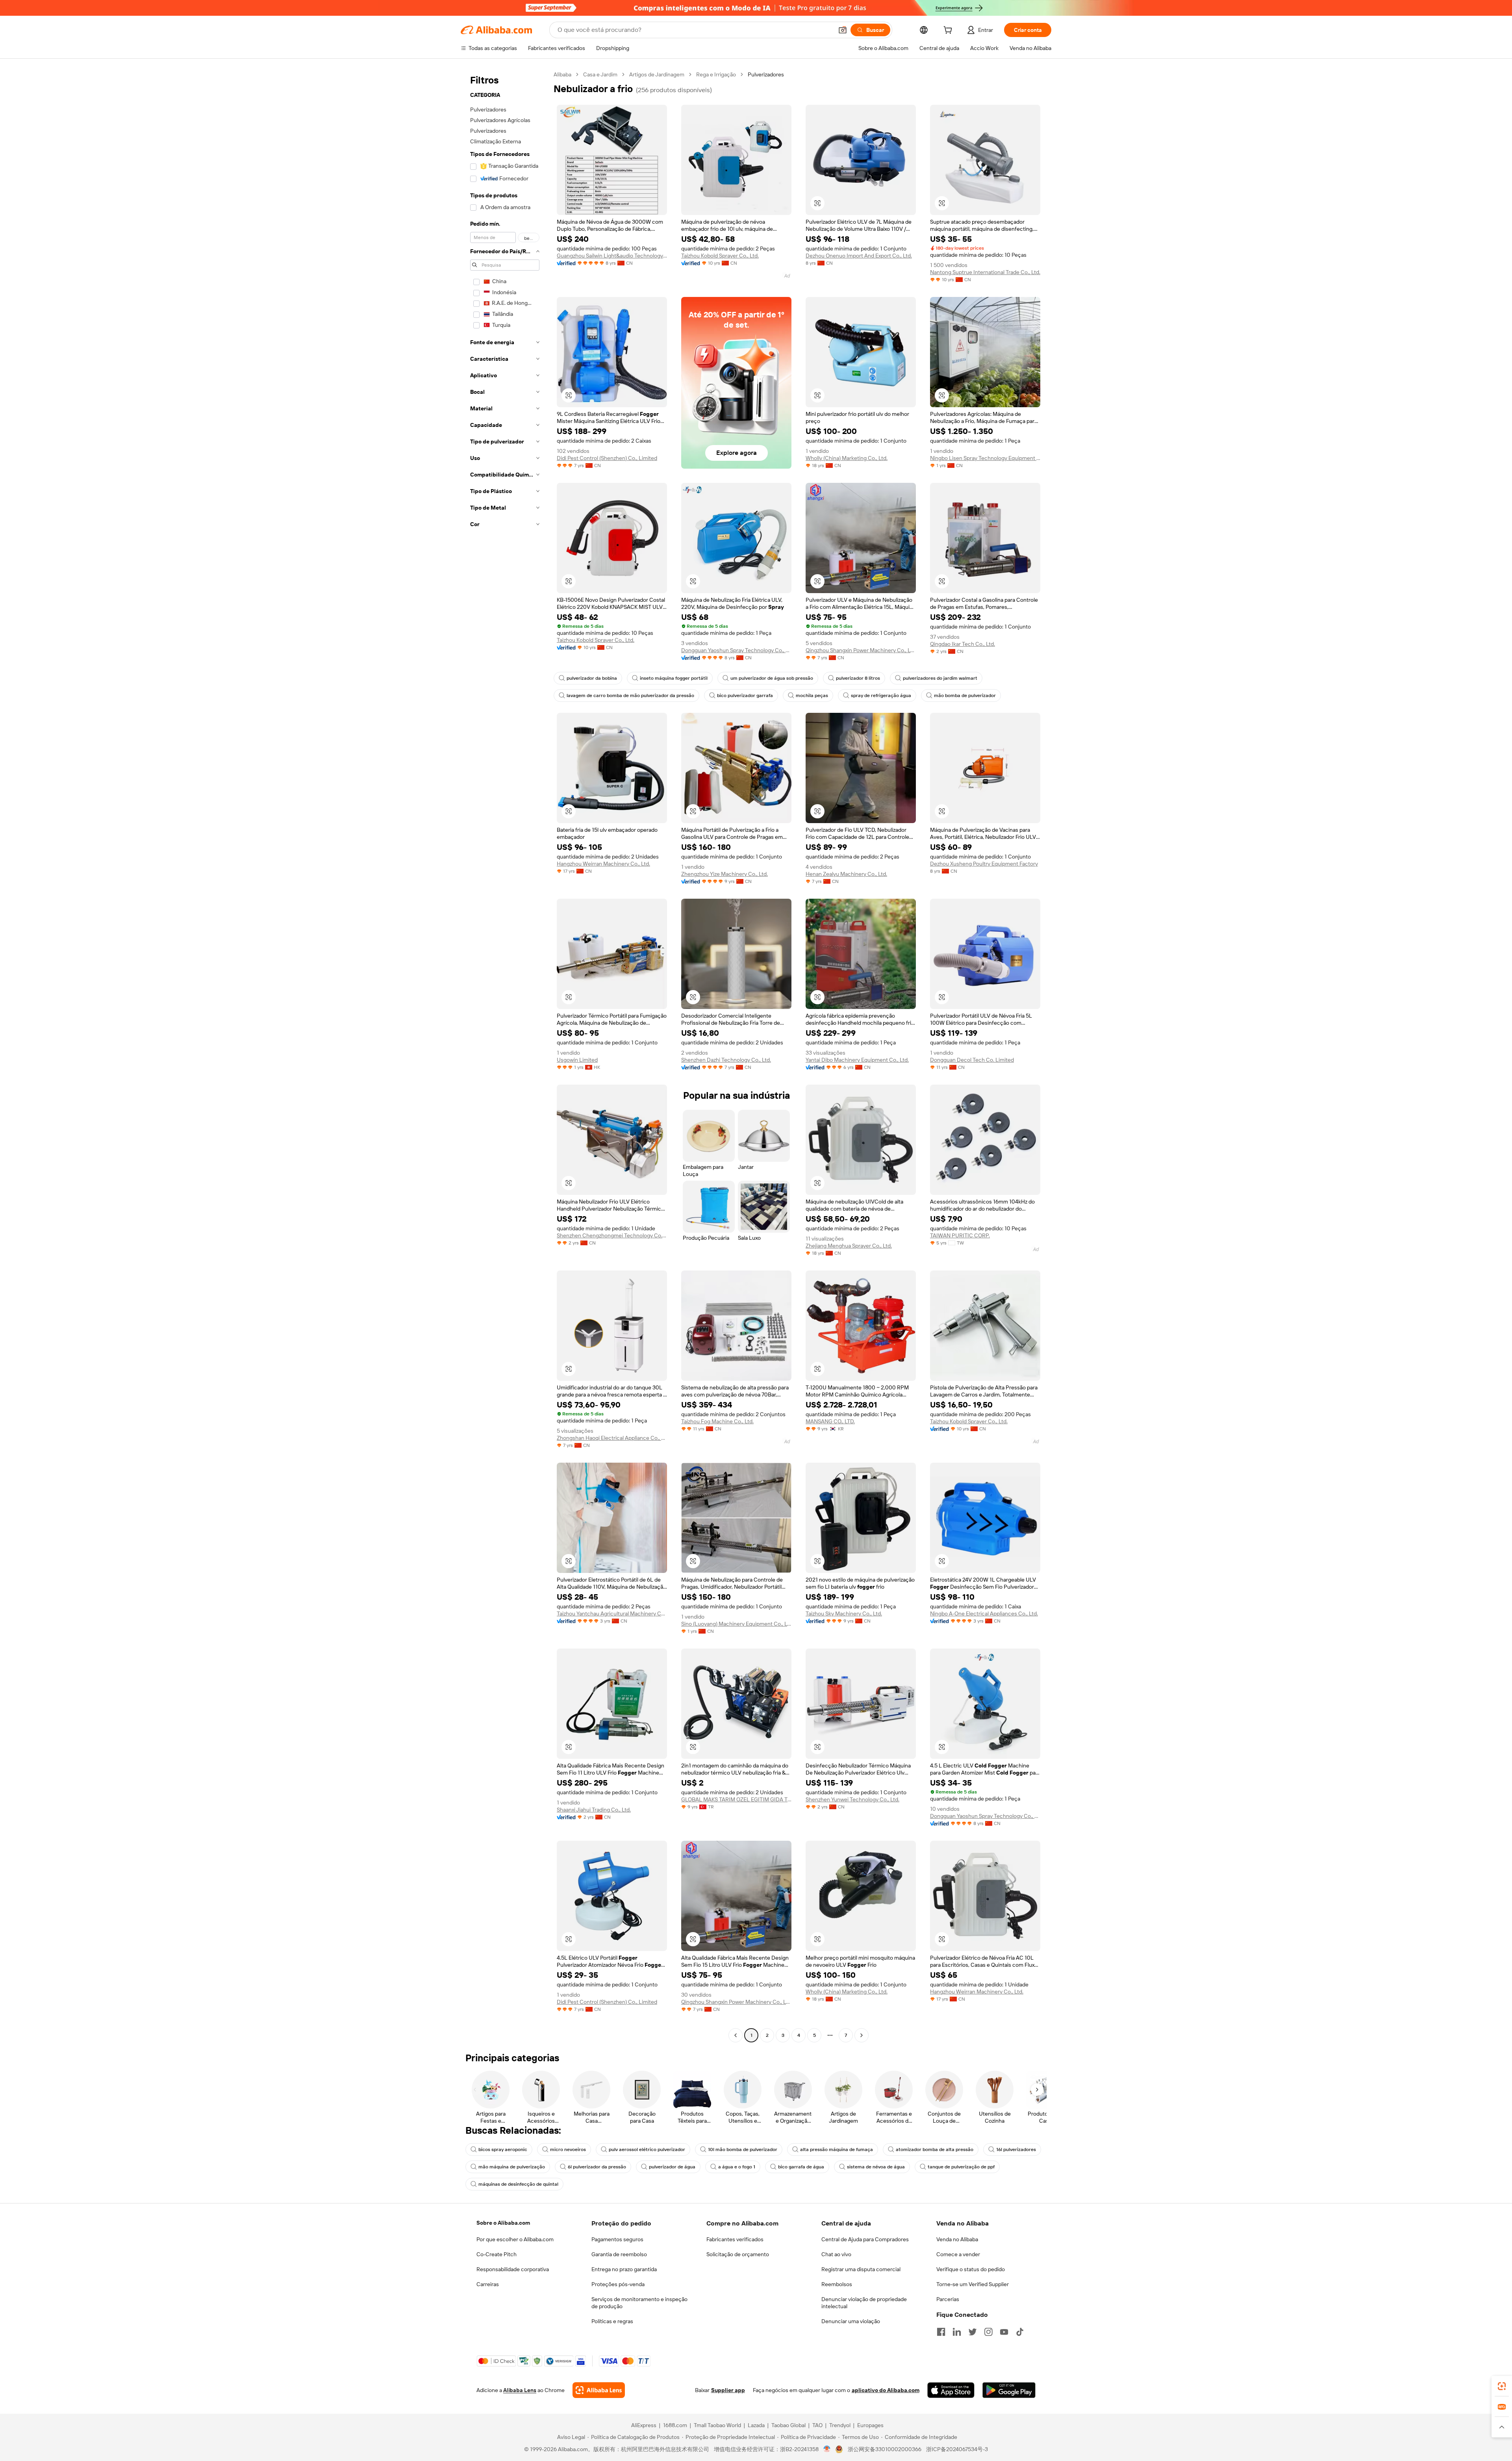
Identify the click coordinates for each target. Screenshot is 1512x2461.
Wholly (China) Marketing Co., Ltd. (847, 458)
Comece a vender (958, 2254)
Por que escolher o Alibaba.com (515, 2239)
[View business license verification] (827, 2449)
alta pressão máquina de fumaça (837, 2149)
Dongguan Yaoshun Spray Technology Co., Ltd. (736, 650)
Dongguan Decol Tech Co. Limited (972, 1060)
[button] (843, 30)
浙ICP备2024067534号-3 (957, 2449)
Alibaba (562, 74)
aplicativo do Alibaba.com (886, 2390)
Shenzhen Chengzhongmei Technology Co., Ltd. (612, 1235)
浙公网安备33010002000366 (885, 2449)
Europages (870, 2425)
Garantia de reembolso (619, 2254)
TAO (817, 2425)
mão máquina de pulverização (512, 2167)
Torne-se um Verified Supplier (973, 2284)
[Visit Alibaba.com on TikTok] (1020, 2332)
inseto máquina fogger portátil (674, 678)
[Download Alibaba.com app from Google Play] (1009, 2390)
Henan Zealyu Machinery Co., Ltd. (846, 874)
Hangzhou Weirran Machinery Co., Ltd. (603, 864)
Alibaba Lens (520, 2390)
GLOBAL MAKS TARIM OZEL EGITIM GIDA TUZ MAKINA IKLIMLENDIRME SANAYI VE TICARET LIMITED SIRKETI (736, 1799)
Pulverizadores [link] (766, 74)
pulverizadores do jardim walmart (940, 678)
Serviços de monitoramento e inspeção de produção (639, 2303)
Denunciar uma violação (851, 2321)
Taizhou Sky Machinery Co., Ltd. (844, 1613)
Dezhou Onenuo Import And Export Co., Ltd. (859, 256)
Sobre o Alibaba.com (503, 2223)
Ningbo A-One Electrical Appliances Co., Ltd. (984, 1613)
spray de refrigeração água (881, 695)
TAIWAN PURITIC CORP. (960, 1235)
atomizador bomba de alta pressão (935, 2149)
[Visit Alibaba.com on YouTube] (1004, 2332)
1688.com (675, 2425)
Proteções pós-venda (618, 2284)
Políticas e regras (612, 2321)
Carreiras (488, 2284)
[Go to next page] (862, 2035)
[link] (1502, 2386)
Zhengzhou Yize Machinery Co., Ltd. (724, 874)
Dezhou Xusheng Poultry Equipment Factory (984, 864)
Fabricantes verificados (735, 2239)
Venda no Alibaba (957, 2239)
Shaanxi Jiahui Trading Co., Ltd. (594, 1810)
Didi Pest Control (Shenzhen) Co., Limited (607, 458)
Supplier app (728, 2390)
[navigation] (505, 1056)
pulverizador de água (672, 2167)
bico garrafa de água (801, 2167)
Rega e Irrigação (716, 74)
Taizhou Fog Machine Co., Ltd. (717, 1421)
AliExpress (644, 2425)
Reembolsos (837, 2284)
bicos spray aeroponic (503, 2149)
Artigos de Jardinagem (657, 74)
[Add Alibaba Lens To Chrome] (599, 2390)
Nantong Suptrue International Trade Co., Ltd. (985, 272)
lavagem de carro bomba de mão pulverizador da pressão (630, 695)
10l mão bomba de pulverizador (743, 2149)
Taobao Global (788, 2425)
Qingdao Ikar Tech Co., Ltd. (963, 644)
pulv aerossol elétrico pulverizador (647, 2149)
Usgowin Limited (577, 1060)
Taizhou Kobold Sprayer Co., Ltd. (720, 256)
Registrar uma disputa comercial (861, 2269)
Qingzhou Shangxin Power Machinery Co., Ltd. (861, 650)
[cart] (949, 31)
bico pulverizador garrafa (745, 695)
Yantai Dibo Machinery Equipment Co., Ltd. (857, 1060)
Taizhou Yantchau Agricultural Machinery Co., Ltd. (612, 1613)
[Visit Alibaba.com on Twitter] (973, 2332)
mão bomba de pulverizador (965, 695)
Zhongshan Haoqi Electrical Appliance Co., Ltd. (612, 1438)
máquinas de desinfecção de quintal (518, 2184)
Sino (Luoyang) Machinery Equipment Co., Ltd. (736, 1624)
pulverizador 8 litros (858, 678)
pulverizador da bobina (592, 678)
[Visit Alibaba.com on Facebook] (941, 2332)
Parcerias (948, 2299)
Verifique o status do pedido (971, 2269)
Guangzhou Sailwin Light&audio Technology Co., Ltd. (612, 256)
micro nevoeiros (568, 2149)
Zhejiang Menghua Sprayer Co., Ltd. (849, 1246)
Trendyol (840, 2425)
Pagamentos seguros (617, 2239)
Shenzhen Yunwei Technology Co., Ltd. (852, 1799)
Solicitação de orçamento (738, 2254)
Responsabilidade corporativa (513, 2269)
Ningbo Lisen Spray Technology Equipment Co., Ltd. (985, 458)
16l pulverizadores (1016, 2149)
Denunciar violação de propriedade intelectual (864, 2303)
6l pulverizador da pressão (597, 2167)
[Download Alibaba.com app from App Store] (951, 2390)
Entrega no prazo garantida (624, 2269)
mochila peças (812, 695)
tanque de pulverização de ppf (961, 2167)
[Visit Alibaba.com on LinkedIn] (957, 2332)
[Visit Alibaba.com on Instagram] (988, 2332)
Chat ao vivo (836, 2254)
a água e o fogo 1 (737, 2167)
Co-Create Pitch (497, 2254)
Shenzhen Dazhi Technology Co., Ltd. (726, 1060)
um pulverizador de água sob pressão (772, 678)
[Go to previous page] (736, 2035)
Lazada (756, 2425)
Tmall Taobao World (717, 2425)
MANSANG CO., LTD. (830, 1421)
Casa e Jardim (600, 74)
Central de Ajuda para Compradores (865, 2239)
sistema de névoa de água (876, 2167)
